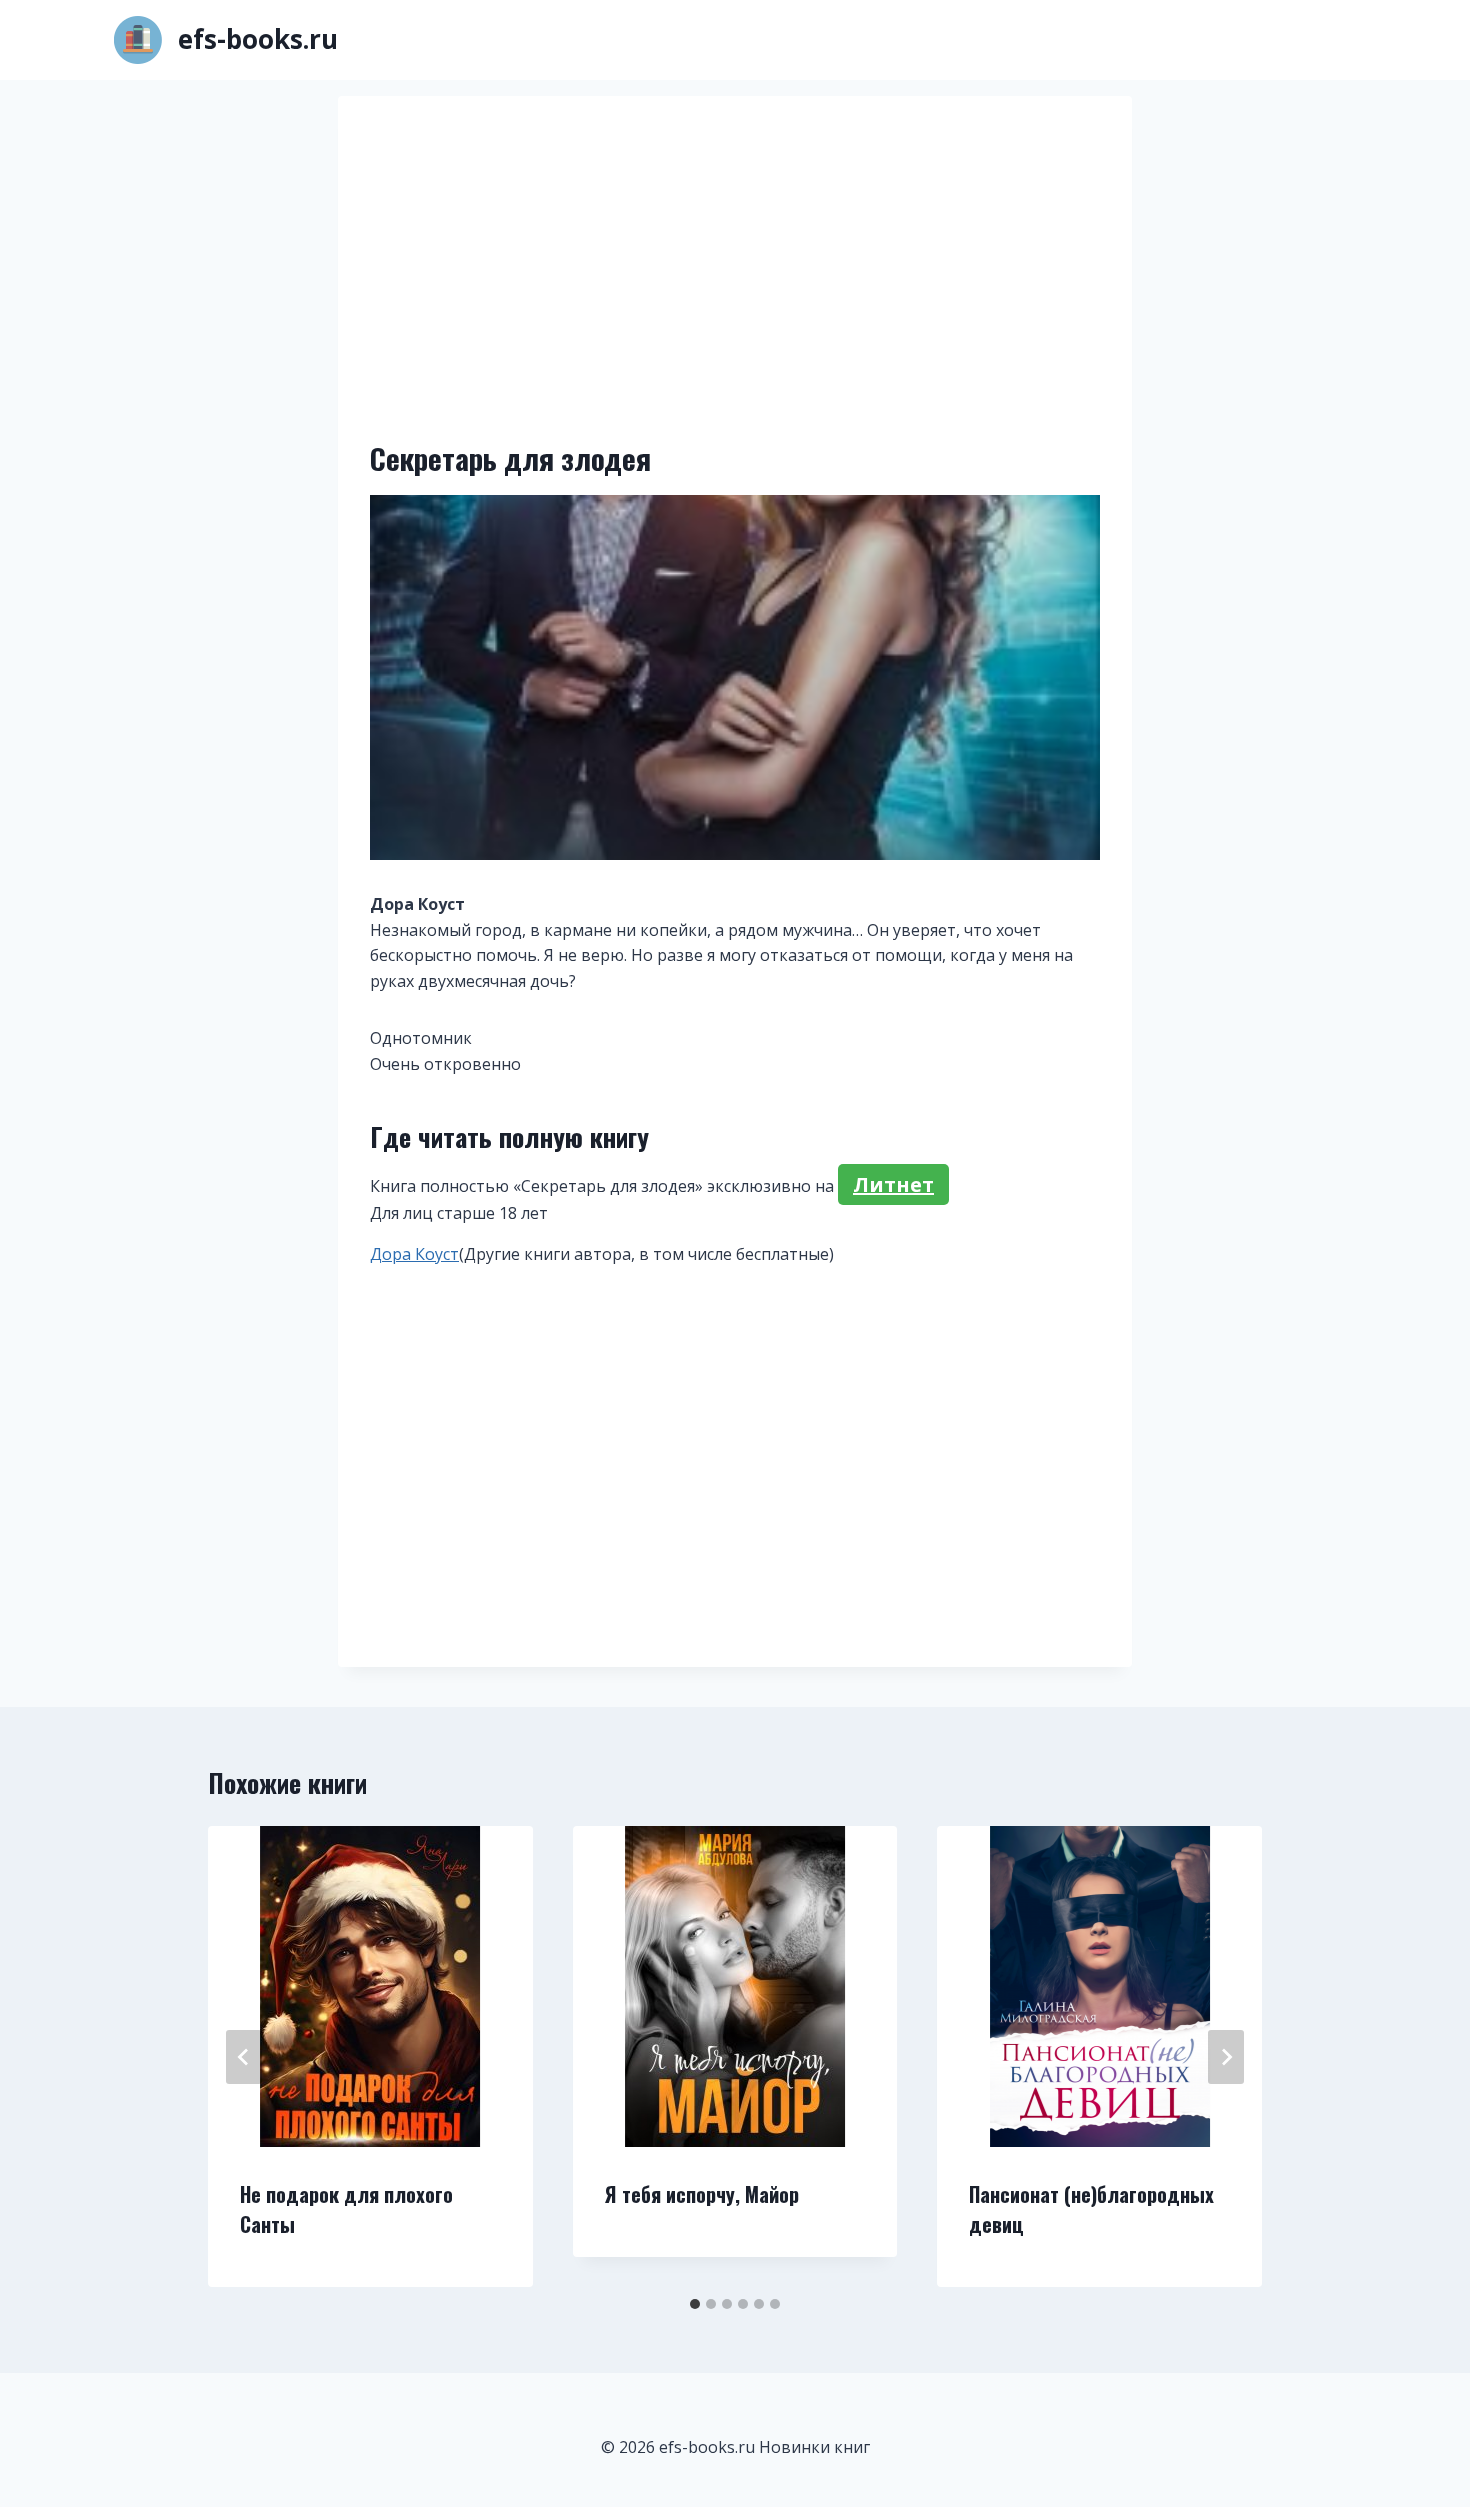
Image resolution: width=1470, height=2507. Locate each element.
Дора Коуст (414, 1254)
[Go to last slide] (244, 2057)
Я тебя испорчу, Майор (702, 2194)
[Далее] (1226, 2057)
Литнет (893, 1184)
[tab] (695, 2304)
